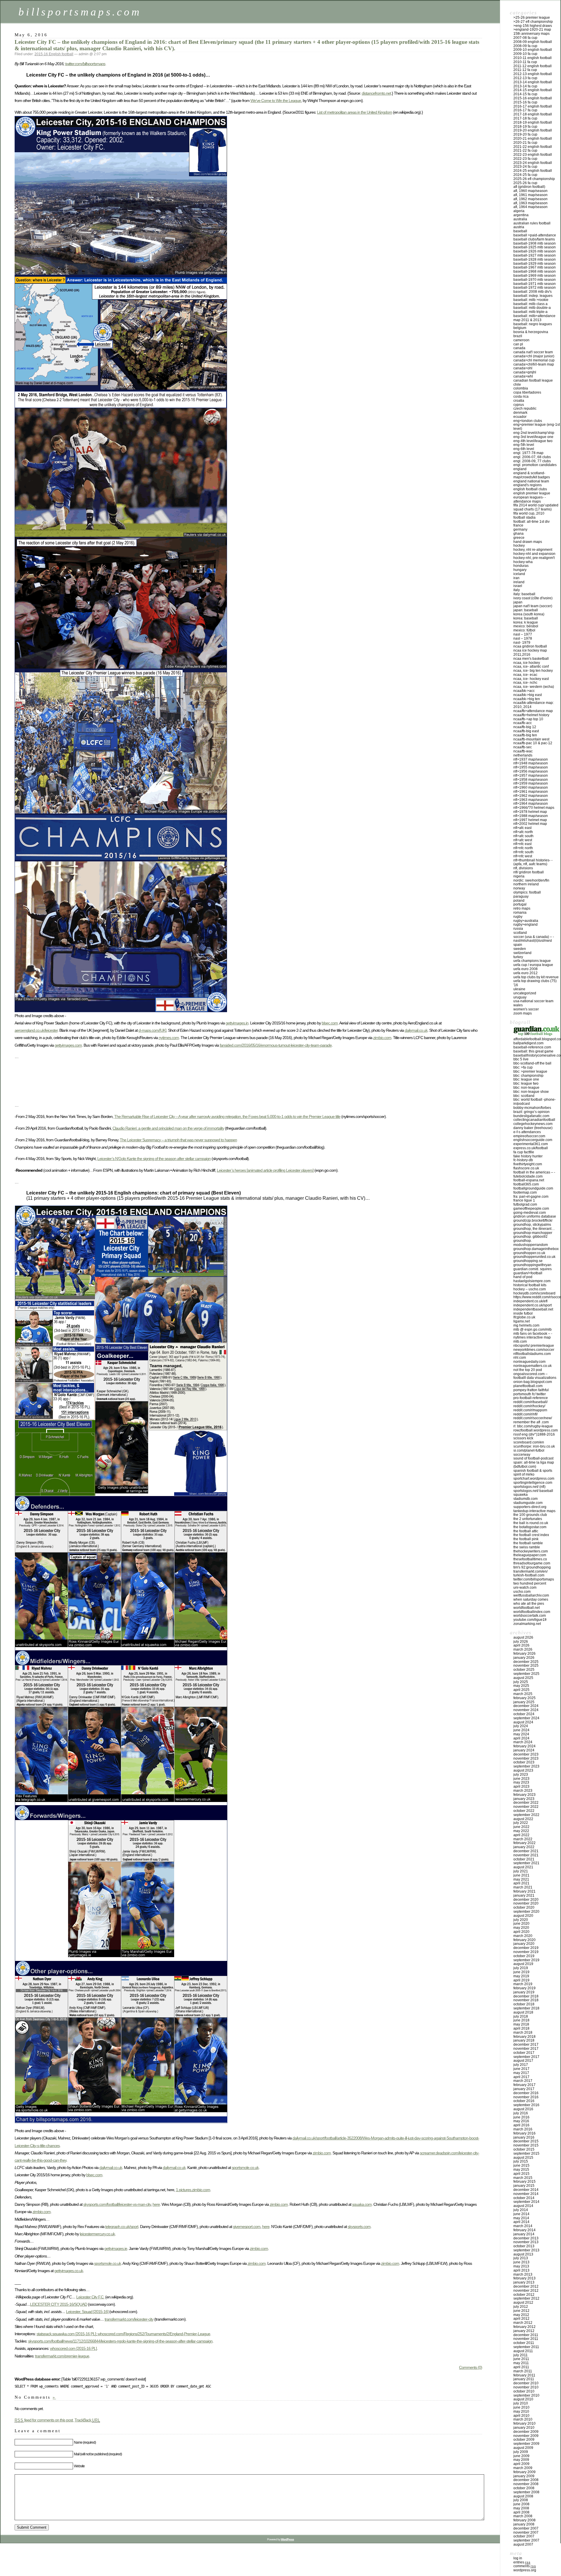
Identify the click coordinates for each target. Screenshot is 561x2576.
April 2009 (521, 2464)
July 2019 (521, 1968)
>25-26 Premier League (532, 18)
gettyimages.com (68, 1045)
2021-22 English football (533, 147)
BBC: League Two (526, 1083)
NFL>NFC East (522, 844)
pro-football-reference (531, 1398)
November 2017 (526, 2049)
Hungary (520, 570)
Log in (518, 2558)
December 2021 (526, 1851)
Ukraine (519, 989)
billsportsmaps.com (80, 12)
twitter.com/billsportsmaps (85, 64)
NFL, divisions (523, 868)
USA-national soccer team (533, 1001)
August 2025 (523, 1678)
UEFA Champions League (532, 961)
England (520, 469)
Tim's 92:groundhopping (532, 1567)
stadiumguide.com (528, 1503)
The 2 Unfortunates (528, 1519)
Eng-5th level (524, 445)
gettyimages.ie (116, 2248)
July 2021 (521, 1871)
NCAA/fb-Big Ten (525, 735)
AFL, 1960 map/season (530, 191)
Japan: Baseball (526, 610)
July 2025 (521, 1682)
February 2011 (524, 2375)
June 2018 (521, 2020)
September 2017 (526, 2057)
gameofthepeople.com (531, 1209)
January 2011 (524, 2379)
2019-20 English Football (533, 130)
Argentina (521, 215)
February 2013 (524, 2278)
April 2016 (521, 2125)
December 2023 (526, 1754)
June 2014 (521, 2214)
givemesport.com (247, 2227)
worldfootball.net (527, 1608)
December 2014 (526, 2190)
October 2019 (524, 1956)
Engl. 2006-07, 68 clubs (532, 457)
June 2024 (521, 1730)
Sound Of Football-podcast (533, 1458)
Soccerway (522, 1455)
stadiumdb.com (525, 1499)
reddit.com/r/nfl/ (525, 1414)
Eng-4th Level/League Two (533, 441)
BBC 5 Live (521, 1059)
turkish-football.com (529, 1575)
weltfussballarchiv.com (531, 1595)
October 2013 (524, 2246)
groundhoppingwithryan (532, 1265)
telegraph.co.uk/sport (122, 2227)
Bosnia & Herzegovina (531, 332)
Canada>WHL (523, 376)
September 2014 (526, 2202)
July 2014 (521, 2210)
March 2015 (523, 2178)
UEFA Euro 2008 (525, 969)
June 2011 (521, 2359)
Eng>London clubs (528, 421)
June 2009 (521, 2456)
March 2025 (523, 1694)
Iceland (519, 574)
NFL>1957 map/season (531, 775)
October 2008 (524, 2488)
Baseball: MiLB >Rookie (531, 300)
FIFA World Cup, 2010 (529, 513)
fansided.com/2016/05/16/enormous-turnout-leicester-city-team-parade (276, 1045)
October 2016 (524, 2101)
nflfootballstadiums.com (532, 1354)
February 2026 (524, 1654)
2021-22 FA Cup (525, 150)
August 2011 (523, 2351)
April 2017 (521, 2077)
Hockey (519, 546)
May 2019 (521, 1976)
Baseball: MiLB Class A (530, 304)
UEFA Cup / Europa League (533, 965)
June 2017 (521, 2069)
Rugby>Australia (526, 921)
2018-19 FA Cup (525, 127)
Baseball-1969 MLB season (535, 276)
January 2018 (524, 2040)
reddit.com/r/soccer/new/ (533, 1418)
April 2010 (521, 2416)
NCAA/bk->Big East (528, 695)
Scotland (520, 933)
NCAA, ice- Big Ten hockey (533, 671)
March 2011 (523, 2371)
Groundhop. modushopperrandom (531, 1243)
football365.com (526, 1184)
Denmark (520, 413)
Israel (518, 586)
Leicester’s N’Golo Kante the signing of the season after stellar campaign (154, 1159)
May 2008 (521, 2508)
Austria (519, 227)
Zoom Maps (523, 1013)
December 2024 (526, 1706)
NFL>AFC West (523, 840)
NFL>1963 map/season (531, 800)
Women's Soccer (526, 1009)
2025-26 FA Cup (525, 183)
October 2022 (524, 1811)
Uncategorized (525, 993)
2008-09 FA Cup (525, 46)
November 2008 (526, 2484)
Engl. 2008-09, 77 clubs (532, 461)
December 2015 (526, 2141)
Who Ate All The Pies (529, 1604)
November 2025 (526, 1666)
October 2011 (524, 2343)
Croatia (519, 401)
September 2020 (526, 1912)
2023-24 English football (533, 163)
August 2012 (523, 2303)
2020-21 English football (533, 139)
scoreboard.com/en (529, 1442)
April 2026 (521, 1645)
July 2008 (521, 2500)
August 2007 (523, 2544)
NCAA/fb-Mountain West (531, 739)
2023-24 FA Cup (525, 167)
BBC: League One (526, 1079)
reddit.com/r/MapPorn (530, 1410)
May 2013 (521, 2266)
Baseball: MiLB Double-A (532, 308)
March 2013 (523, 2274)
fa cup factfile (524, 1152)
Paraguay (521, 896)
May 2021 (521, 1879)
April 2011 (521, 2367)
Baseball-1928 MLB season (535, 259)
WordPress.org (525, 2570)
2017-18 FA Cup (525, 118)
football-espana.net (529, 1180)
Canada (519, 348)
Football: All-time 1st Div (531, 522)
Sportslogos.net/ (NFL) (529, 1487)
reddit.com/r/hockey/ (529, 1406)
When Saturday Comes (531, 1599)
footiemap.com (525, 1192)
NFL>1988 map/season (531, 816)
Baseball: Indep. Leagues (533, 296)
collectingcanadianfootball (534, 1120)
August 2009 (523, 2448)
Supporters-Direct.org (530, 1507)
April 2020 (521, 1932)
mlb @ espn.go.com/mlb (533, 1329)
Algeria (519, 211)
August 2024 (523, 1722)
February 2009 (524, 2472)
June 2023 (521, 1779)
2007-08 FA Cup (525, 38)
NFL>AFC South (523, 836)
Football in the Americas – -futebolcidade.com (534, 1174)
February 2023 (524, 1795)
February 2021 (524, 1891)
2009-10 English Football (533, 50)
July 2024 (521, 1726)
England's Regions (528, 485)
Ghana (518, 534)
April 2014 (521, 2222)
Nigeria (519, 876)
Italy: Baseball (524, 594)
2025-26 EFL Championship (534, 179)
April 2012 (521, 2319)
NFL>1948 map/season (531, 763)
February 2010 (524, 2423)
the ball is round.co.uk (531, 1523)
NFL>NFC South (523, 852)
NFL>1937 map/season (531, 759)
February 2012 (524, 2327)
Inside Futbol (523, 1313)
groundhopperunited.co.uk (534, 1257)
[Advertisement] (121, 1088)
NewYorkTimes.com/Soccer (534, 1350)
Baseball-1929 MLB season (535, 264)
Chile (517, 385)
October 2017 (524, 2053)
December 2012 (526, 2286)
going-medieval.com (530, 1213)
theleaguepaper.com (530, 1555)
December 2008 (526, 2480)
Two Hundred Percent (530, 1583)
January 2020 (524, 1944)
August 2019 (523, 1964)
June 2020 (521, 1924)
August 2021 (523, 1867)
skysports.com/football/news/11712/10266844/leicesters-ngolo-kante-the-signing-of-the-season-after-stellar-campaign (120, 2341)
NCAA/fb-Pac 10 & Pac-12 (533, 743)
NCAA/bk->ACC (524, 691)
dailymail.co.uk (416, 1030)
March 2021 (523, 1887)
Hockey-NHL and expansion (534, 554)
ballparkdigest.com (528, 1043)
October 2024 (524, 1714)
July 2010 (521, 2403)
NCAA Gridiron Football (530, 646)
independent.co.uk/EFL (530, 1301)
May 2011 (521, 2363)
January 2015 (524, 2186)
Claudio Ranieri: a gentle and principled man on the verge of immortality (168, 1128)
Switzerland (522, 953)
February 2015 (524, 2182)
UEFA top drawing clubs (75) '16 (535, 983)
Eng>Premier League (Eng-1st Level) (537, 427)
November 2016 (526, 2097)
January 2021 (524, 1895)
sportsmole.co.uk (245, 2168)
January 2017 (524, 2089)
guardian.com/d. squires (533, 1269)
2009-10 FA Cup (525, 54)
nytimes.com (169, 1038)
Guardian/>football (528, 1273)
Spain (518, 945)
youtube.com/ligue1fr (530, 1620)
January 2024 (524, 1750)
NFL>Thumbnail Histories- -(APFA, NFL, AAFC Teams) (533, 862)
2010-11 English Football (533, 58)
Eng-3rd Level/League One (533, 437)
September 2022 (526, 1815)
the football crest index (531, 1535)
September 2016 (526, 2105)
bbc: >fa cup (523, 1067)
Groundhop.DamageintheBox (536, 1249)
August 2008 (523, 2496)
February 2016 (524, 2133)
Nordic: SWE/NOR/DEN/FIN (531, 880)
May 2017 (521, 2073)
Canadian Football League (533, 380)
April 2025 (521, 1690)
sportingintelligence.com (533, 1483)
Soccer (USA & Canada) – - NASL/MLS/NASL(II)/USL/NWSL (534, 939)
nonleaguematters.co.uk (533, 1366)
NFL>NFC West (523, 856)
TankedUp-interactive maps (534, 1511)
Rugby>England (525, 925)
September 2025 (526, 1674)
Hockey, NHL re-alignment (533, 550)
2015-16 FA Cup (525, 102)
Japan (518, 602)
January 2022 (524, 1847)
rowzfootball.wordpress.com (536, 1430)
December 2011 (526, 2335)
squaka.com (362, 2204)
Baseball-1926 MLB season (535, 251)
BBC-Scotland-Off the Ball (532, 1063)
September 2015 (526, 2153)
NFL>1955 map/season (531, 767)
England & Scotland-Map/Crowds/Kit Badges (532, 475)
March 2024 (523, 1742)
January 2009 (524, 2476)
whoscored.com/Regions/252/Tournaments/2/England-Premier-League (153, 2334)
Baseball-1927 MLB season (535, 255)
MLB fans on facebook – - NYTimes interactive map (533, 1336)
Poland (519, 901)
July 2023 (521, 1775)
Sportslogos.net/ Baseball (533, 1491)
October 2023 (524, 1762)
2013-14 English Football (533, 82)
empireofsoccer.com (529, 1136)
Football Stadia (524, 517)
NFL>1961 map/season (531, 792)
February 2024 (524, 1746)
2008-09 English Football (533, 42)
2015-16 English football (54, 54)
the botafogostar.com (530, 1527)
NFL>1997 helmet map (530, 820)
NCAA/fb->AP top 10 (528, 719)
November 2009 (526, 2436)
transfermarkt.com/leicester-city (129, 2319)
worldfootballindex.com (532, 1612)
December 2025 (526, 1662)
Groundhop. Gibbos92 (530, 1237)
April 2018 (521, 2028)
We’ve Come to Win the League (276, 101)
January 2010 (524, 2428)
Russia (518, 929)
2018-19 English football (533, 122)
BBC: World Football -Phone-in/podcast (535, 1102)
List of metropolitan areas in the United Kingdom (355, 112)
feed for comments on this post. (44, 2420)
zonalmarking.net (527, 1624)
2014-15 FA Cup (525, 94)
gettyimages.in (237, 1023)
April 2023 (521, 1786)
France (518, 525)
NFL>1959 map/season (531, 783)
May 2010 (521, 2411)
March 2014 (523, 2226)
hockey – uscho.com (530, 1289)
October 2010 (524, 2391)
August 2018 (523, 2012)
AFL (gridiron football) (529, 187)
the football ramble (528, 1543)
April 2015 (521, 2174)
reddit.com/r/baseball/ (530, 1402)
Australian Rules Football (532, 223)
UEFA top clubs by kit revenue (536, 977)
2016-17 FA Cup (525, 110)
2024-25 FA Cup (525, 175)
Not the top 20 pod (528, 1370)
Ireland (519, 582)
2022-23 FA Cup (525, 159)
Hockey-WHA (523, 562)
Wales (518, 1005)
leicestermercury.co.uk (97, 2234)
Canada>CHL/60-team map (534, 364)
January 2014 (524, 2234)
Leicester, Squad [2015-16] (87, 2312)
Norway (519, 888)
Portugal (520, 904)
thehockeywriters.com (531, 1551)
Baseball (520, 231)
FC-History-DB (523, 1160)
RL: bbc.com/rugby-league (533, 1426)
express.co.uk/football (531, 1148)
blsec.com (330, 1023)
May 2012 (521, 2315)
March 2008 (523, 2516)
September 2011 (526, 2347)
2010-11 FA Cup (525, 62)
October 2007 (524, 2536)
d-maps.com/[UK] (152, 1030)
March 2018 (523, 2033)
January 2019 (524, 1992)
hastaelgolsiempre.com (532, 1281)
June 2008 (521, 2504)
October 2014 (524, 2198)
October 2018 (524, 2004)
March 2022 (523, 1839)
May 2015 (521, 2170)
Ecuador (520, 417)
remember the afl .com (531, 1422)
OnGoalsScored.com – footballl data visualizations (535, 1376)
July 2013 (521, 2258)
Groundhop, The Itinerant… (534, 1229)
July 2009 (521, 2452)
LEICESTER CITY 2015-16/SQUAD (59, 2304)
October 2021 (524, 1859)
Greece (519, 538)
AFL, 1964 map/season (530, 207)
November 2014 (526, 2194)
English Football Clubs (530, 489)
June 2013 (521, 2262)
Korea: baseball (526, 618)
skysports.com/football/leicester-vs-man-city (117, 2204)
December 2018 (526, 1996)
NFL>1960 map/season (531, 787)
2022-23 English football (533, 155)
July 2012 (521, 2307)
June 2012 (521, 2311)
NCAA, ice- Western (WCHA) (534, 687)
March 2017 (523, 2081)
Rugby (518, 917)
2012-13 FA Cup (525, 78)
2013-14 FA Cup (525, 86)
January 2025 (524, 1702)
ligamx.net (522, 1321)
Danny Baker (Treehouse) (533, 1128)
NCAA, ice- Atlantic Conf (531, 666)
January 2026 (524, 1658)
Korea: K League (526, 622)
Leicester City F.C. (90, 2297)
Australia (520, 219)
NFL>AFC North (523, 832)
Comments (525, 2566)
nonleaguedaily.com (529, 1362)
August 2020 (523, 1916)
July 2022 (521, 1823)
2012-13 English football (533, 74)
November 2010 (526, 2387)
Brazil (518, 336)
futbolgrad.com (525, 1204)
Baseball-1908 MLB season (535, 243)
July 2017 (521, 2065)
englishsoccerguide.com (533, 1140)
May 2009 (521, 2460)
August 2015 (523, 2158)
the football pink (526, 1539)
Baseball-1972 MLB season (535, 288)
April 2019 (521, 1980)
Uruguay (520, 997)
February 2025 (524, 1698)
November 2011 (526, 2339)
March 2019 (523, 1984)
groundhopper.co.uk (529, 1253)
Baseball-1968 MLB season (535, 271)
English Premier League (532, 493)
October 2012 (524, 2295)
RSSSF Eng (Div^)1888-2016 (534, 1434)
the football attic (526, 1531)
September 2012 (526, 2298)
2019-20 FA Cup (525, 134)
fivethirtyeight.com (528, 1164)
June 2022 (521, 1827)
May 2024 (521, 1734)
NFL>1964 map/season (531, 804)
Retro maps (522, 908)
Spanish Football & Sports (533, 1471)
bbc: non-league (526, 1088)
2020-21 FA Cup (525, 143)
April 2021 (521, 1883)
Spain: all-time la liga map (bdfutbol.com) (534, 1464)
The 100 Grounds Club (530, 1515)
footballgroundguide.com (533, 1188)
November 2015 (526, 2145)
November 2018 (526, 2000)
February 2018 (524, 2037)
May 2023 (521, 1782)
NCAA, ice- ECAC (525, 675)
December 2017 (526, 2044)
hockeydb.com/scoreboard (534, 1293)
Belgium (520, 328)
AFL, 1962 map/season (530, 199)
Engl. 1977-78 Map (528, 453)
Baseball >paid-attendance (535, 235)
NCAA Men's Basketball (531, 659)
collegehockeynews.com (533, 1124)
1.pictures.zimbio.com (193, 2190)
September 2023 (526, 1766)
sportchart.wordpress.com (534, 1479)
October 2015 (524, 2149)
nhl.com (520, 1358)
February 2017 (524, 2085)
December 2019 (526, 1948)
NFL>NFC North (523, 848)
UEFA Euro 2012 (525, 973)
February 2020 (524, 1940)
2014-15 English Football (533, 90)
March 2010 (523, 2419)
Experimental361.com (531, 1144)
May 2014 (521, 2218)
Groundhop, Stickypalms (532, 1225)
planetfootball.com (528, 1386)
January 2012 (524, 2331)
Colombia (521, 388)
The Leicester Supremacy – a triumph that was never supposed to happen (178, 1140)
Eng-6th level (524, 449)
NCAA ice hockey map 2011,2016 (530, 652)
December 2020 (526, 1900)
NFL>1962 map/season (531, 796)
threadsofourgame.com (532, 1563)
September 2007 (526, 2540)
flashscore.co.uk (526, 1168)
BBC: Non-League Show (531, 1092)
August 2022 (523, 1819)
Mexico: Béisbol (526, 626)
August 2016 (523, 2109)
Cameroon (521, 340)
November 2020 (526, 1903)
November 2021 (526, 1855)
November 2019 (526, 1952)
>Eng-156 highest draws (533, 26)
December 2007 (526, 2528)
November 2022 (526, 1807)
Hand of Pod (523, 1277)
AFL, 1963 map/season (530, 203)
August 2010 (523, 2399)
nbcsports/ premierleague (534, 1346)
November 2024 (526, 1710)
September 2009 (526, 2444)
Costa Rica (521, 397)
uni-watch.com (525, 1588)
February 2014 (524, 2230)
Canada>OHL (523, 368)
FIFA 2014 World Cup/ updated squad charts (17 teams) (536, 507)
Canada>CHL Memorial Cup (534, 360)
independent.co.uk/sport (533, 1305)
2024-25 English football (533, 171)
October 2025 (524, 1670)
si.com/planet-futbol (529, 1450)
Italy (517, 590)
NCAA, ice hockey (527, 663)
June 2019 (521, 1972)
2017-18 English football (533, 114)
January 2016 (524, 2137)
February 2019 (524, 1988)
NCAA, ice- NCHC (525, 683)
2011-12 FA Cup (525, 70)
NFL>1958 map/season (531, 780)
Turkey (518, 957)
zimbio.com (382, 1038)
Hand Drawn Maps (528, 542)
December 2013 (526, 2238)
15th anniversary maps (531, 34)
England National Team (531, 481)
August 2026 (523, 1637)
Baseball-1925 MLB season (535, 247)
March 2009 (523, 2468)
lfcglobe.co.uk (524, 1317)
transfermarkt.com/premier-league (62, 2356)
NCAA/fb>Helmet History (531, 715)
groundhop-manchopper (533, 1233)
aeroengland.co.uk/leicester (36, 1030)
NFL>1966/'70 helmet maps (534, 808)
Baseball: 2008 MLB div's (533, 292)
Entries (522, 2562)
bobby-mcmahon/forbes (532, 1108)
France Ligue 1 (524, 1200)
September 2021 (526, 1863)
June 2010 (521, 2407)
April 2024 (521, 1738)
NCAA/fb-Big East (526, 731)
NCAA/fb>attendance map (533, 711)
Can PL (518, 344)
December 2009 (526, 2432)
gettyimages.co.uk (69, 2271)
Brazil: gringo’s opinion (531, 1112)
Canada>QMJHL (525, 372)
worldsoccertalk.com (530, 1616)
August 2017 (523, 2061)
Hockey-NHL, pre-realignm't (534, 558)
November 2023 (526, 1758)
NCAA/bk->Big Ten (527, 699)
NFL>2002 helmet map (530, 824)
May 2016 (521, 2121)
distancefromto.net (376, 93)
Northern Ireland (526, 884)
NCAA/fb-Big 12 (525, 727)
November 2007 (526, 2532)
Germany (520, 529)
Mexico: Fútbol (524, 630)
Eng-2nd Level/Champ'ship (534, 433)
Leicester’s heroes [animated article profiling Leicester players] (265, 1170)
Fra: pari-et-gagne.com (531, 1197)
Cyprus (519, 405)
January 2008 (524, 2524)
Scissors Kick (523, 1438)
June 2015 (521, 2165)
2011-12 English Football (533, 66)
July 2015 (521, 2161)
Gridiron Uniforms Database (535, 1216)
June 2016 (521, 2117)
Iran (516, 578)
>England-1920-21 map (532, 30)
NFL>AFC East (522, 828)
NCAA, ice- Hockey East (531, 679)
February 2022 (524, 1843)
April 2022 (521, 1835)
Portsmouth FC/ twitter (530, 1394)
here (156, 2204)
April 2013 (521, 2270)
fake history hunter (528, 1156)
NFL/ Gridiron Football (529, 872)
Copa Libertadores (527, 392)
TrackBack (87, 2420)
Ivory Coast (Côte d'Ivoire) (533, 598)
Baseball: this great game (533, 1051)
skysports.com (359, 2227)
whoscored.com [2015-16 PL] (73, 2348)
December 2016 (526, 2093)
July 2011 (521, 2355)
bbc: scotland (524, 1096)
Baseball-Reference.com (532, 1047)
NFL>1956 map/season (531, 771)
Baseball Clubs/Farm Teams (534, 239)
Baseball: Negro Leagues (533, 324)
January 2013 (524, 2282)
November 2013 (526, 2242)
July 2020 (521, 1920)
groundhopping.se (528, 1261)
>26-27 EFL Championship (533, 22)
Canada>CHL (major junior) (534, 356)
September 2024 (526, 1718)
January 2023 (524, 1799)
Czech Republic (525, 408)
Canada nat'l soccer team (533, 352)
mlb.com (520, 1341)
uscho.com (522, 1592)
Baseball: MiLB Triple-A (530, 312)
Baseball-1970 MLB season (535, 280)
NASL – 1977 (523, 634)
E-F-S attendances (527, 1132)
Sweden (520, 949)
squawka (521, 1495)
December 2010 (526, 2383)
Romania (520, 913)
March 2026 (523, 1649)
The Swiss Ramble (527, 1547)
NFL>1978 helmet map (530, 812)
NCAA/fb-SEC (523, 747)
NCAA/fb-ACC (523, 723)
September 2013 (526, 2250)
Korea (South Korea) (529, 614)
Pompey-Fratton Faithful (531, 1390)
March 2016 (523, 2129)
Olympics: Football (527, 892)
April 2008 (521, 2512)
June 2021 (521, 1875)
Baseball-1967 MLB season (535, 267)
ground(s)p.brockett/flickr (533, 1221)
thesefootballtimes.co (530, 1559)
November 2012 (526, 2291)
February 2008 (524, 2520)
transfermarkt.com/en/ (530, 1571)
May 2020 (521, 1928)
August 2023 (523, 1770)
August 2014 (523, 2206)
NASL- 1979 (522, 643)
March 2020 (523, 1936)
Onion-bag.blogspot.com (533, 1382)
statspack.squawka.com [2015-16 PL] (66, 2334)
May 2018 (521, 2024)
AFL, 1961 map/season (530, 195)
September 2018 (526, 2008)
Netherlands (523, 755)
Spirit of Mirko (524, 1474)
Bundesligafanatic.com (531, 1116)
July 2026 (521, 1642)
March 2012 (523, 2323)
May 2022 (521, 1831)
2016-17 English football (533, 106)
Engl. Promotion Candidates (535, 465)
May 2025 (521, 1686)
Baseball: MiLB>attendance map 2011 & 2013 (534, 318)
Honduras (521, 566)
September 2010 (526, 2395)
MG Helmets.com (526, 1325)
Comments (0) (471, 2367)
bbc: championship (528, 1076)
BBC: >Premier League (530, 1071)
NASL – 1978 (523, 638)
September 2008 (526, 2492)
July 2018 (521, 2016)
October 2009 (524, 2440)
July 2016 (521, 2113)
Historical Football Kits (530, 1285)
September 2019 (526, 1960)
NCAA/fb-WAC (523, 751)
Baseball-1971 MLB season (535, 284)
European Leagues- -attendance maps (530, 499)
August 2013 (523, 2254)
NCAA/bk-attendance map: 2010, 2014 (534, 705)
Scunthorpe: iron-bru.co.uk (534, 1446)
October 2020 (524, 1907)
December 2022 (526, 1803)
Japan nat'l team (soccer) (533, 606)
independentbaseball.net (533, 1309)
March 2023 (523, 1791)
